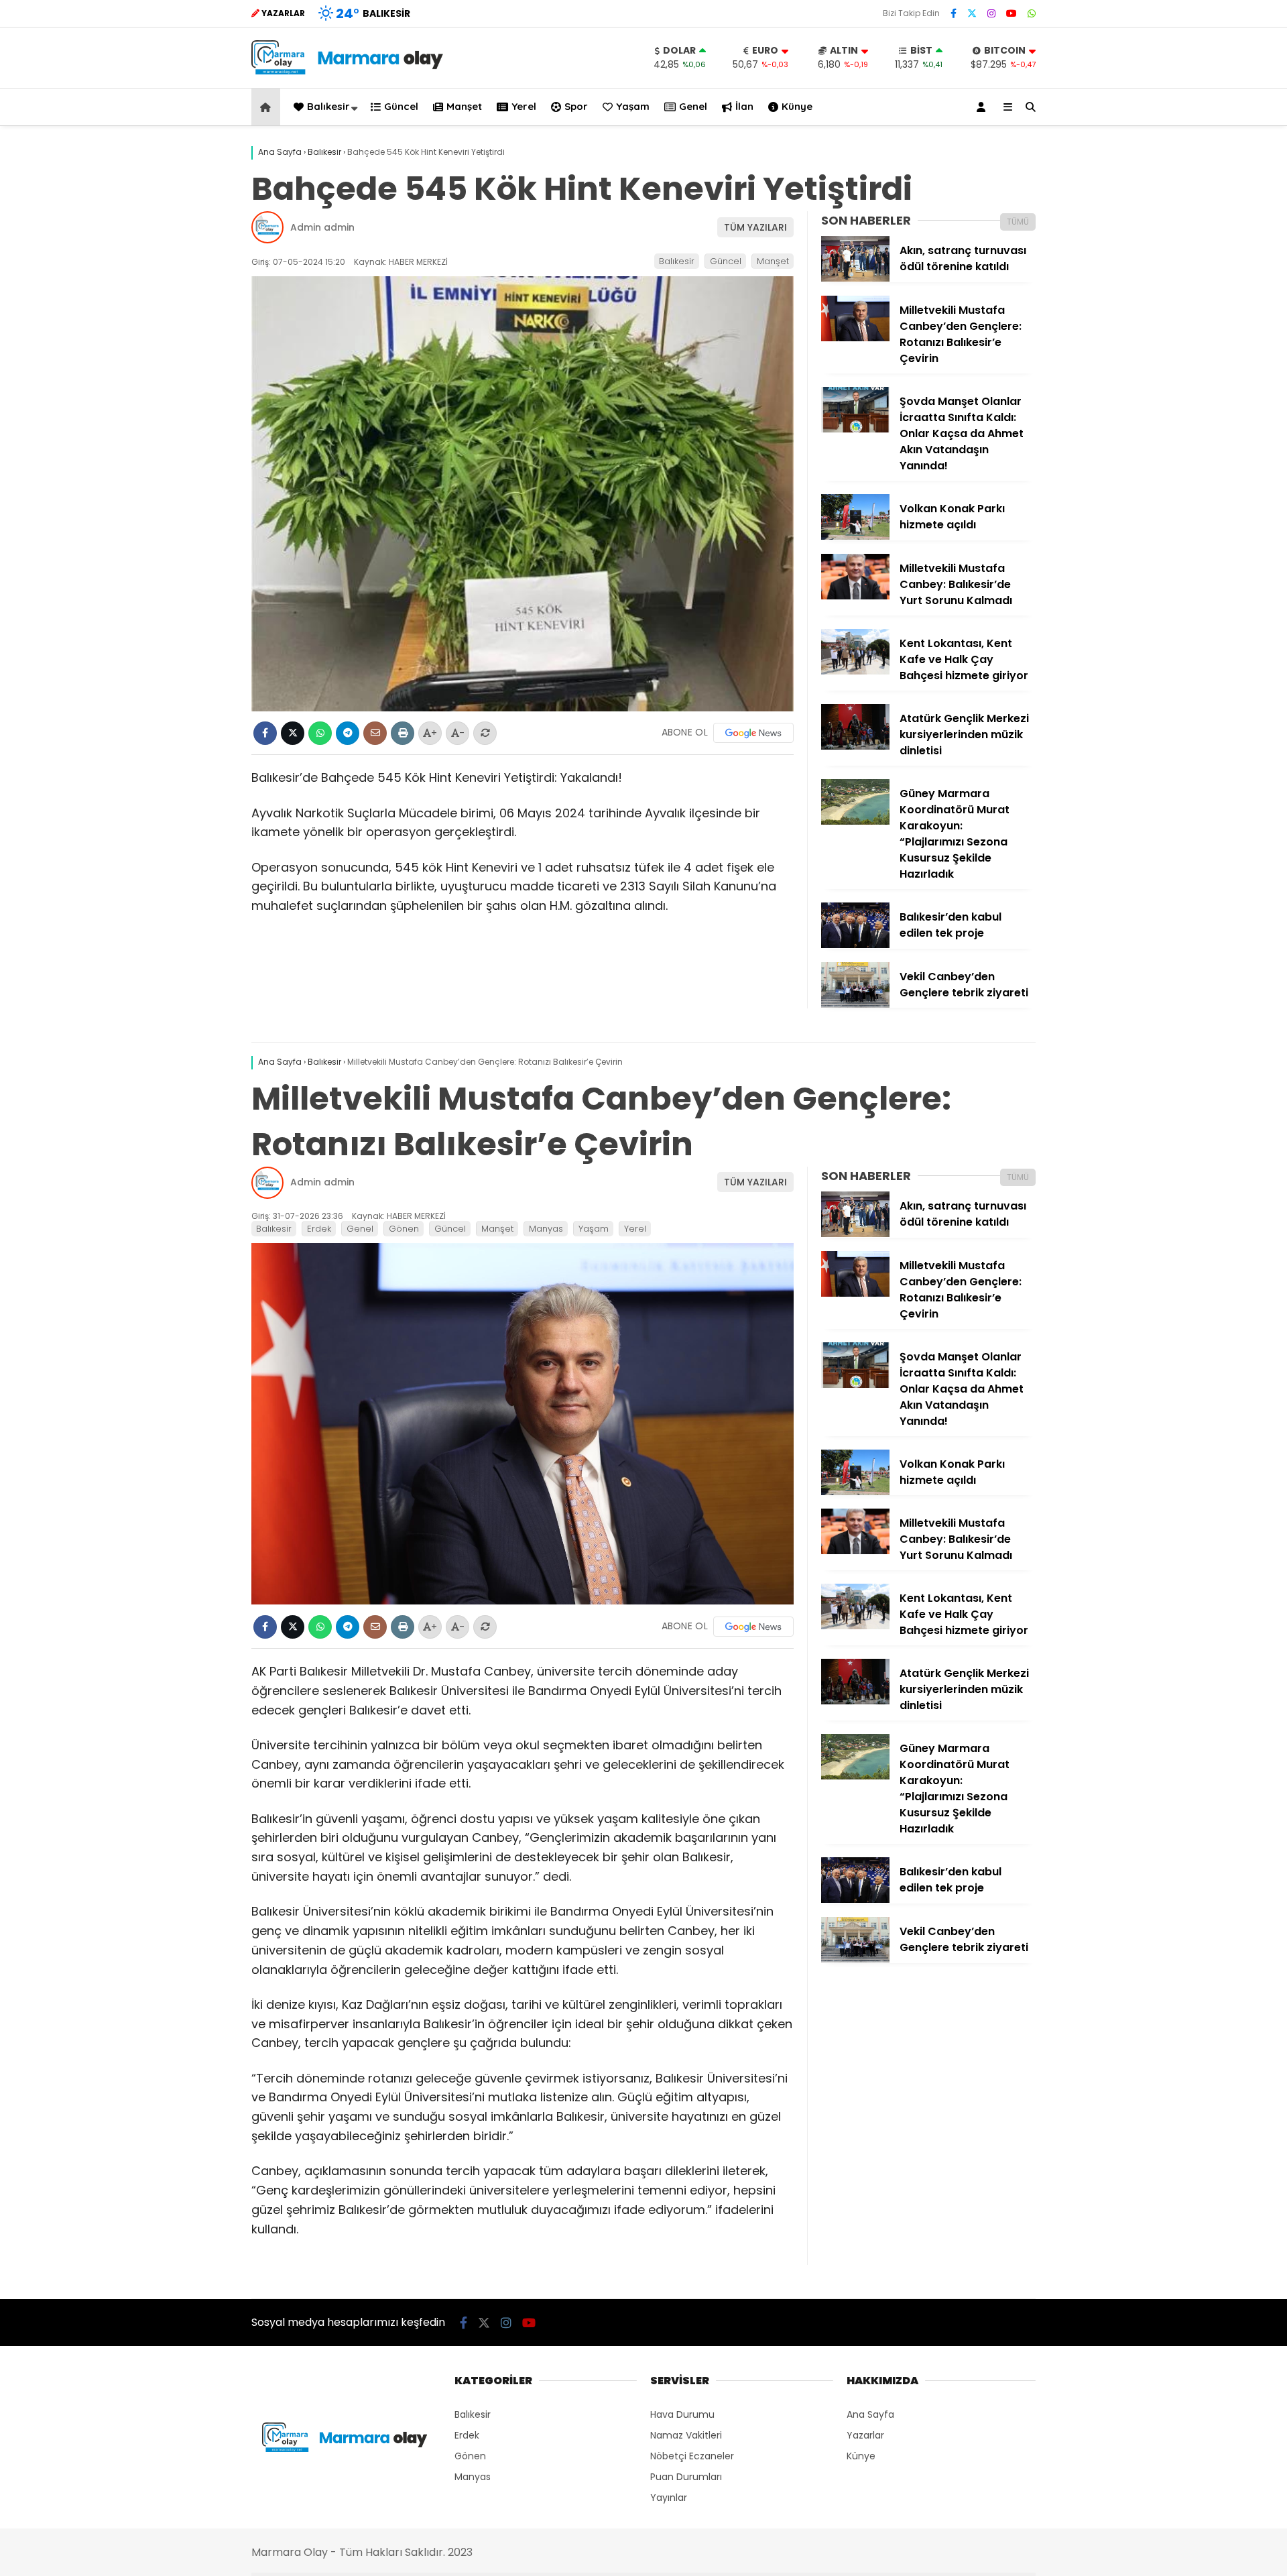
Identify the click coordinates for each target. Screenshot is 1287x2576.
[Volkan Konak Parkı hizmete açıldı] (855, 536)
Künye (797, 106)
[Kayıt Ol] (983, 107)
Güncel (401, 106)
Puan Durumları (686, 2477)
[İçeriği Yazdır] (403, 733)
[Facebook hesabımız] (954, 13)
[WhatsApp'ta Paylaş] (320, 733)
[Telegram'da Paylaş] (348, 733)
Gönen (404, 1229)
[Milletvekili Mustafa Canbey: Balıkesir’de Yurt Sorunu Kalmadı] (855, 596)
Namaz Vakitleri (686, 2435)
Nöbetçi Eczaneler (692, 2456)
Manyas (546, 1229)
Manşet (464, 106)
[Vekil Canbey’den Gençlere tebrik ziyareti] (855, 1004)
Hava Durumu (682, 2414)
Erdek (319, 1229)
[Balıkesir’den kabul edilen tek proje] (855, 945)
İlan (744, 106)
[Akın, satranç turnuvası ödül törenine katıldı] (855, 278)
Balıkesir (328, 106)
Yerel (524, 106)
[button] (268, 107)
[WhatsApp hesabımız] (1032, 13)
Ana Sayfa (870, 2414)
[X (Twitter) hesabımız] (972, 13)
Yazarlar (865, 2435)
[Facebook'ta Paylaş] (265, 733)
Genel (693, 106)
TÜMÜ (1018, 222)
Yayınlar (669, 2498)
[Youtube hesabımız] (1012, 13)
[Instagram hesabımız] (991, 13)
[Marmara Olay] (349, 71)
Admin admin (322, 227)
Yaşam (633, 106)
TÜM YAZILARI (755, 227)
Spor (576, 106)
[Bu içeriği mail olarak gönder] (375, 733)
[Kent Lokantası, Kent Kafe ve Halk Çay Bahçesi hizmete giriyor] (855, 671)
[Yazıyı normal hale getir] (485, 733)
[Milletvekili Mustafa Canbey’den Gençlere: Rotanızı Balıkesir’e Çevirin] (855, 338)
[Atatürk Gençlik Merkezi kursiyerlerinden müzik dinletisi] (855, 746)
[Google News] (753, 733)
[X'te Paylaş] (293, 733)
